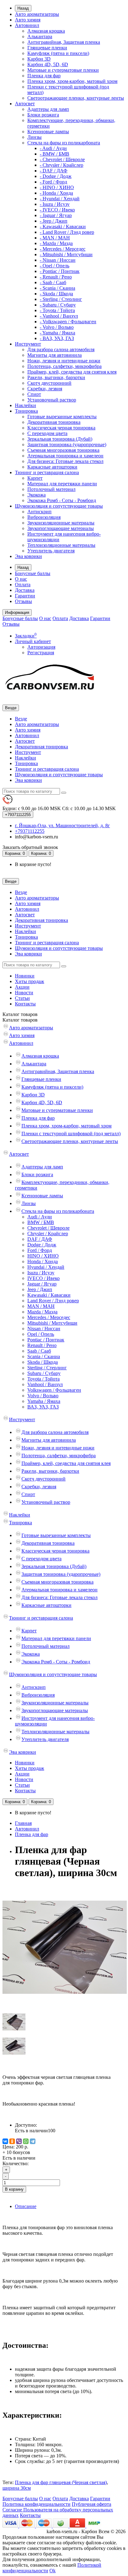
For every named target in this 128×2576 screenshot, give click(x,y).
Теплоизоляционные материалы (61, 545)
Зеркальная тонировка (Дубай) (60, 439)
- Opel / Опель (55, 266)
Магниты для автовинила (55, 355)
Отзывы (23, 601)
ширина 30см (17, 2488)
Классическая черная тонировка (61, 428)
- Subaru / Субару (58, 305)
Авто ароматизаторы (37, 14)
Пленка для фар (44, 76)
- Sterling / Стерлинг (61, 299)
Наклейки (25, 405)
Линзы (34, 137)
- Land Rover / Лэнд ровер (67, 232)
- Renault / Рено (56, 277)
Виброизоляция (44, 517)
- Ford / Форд (53, 182)
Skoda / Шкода (43, 1362)
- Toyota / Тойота (57, 310)
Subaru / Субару (44, 1373)
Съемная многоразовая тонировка (63, 450)
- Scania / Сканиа (57, 288)
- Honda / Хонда (56, 193)
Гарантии (25, 596)
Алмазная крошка (46, 31)
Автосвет (25, 104)
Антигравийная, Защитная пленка (64, 42)
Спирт (34, 394)
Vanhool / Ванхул (45, 1384)
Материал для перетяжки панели (62, 484)
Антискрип (39, 512)
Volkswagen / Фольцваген (54, 1390)
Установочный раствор (52, 400)
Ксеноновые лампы (48, 132)
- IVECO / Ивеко (57, 210)
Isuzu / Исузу (41, 1273)
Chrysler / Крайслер (48, 1234)
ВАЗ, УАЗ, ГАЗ (43, 1407)
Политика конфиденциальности (37, 2504)
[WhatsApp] (26, 2141)
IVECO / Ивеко (43, 1278)
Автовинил (27, 25)
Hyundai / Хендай (46, 1267)
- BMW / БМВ (55, 154)
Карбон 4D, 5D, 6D (48, 64)
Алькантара (40, 36)
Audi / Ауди (40, 1217)
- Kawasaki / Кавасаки (63, 227)
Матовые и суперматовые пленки (63, 70)
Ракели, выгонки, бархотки (56, 377)
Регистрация (41, 653)
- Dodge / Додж (56, 176)
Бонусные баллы (33, 573)
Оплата (23, 585)
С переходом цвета (47, 433)
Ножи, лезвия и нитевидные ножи (64, 361)
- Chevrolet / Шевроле (62, 159)
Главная (23, 1823)
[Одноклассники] (12, 2141)
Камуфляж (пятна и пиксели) (58, 53)
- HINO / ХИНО (57, 187)
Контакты (25, 1004)
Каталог (20, 1020)
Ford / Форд (40, 1250)
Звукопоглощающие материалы (61, 528)
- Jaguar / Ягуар (56, 215)
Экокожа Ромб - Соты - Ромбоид (62, 500)
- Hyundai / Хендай (60, 199)
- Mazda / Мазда (56, 243)
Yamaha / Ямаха (44, 1401)
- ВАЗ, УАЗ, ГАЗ (57, 338)
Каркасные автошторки (52, 467)
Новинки (25, 976)
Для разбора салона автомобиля (61, 349)
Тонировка (26, 411)
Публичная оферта (91, 2504)
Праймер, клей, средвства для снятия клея (72, 372)
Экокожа (37, 495)
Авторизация (41, 647)
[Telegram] (33, 2141)
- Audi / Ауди (53, 148)
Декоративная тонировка (54, 422)
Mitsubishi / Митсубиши (52, 1323)
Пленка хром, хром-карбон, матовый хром (72, 81)
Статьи (22, 998)
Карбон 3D (39, 59)
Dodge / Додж (42, 1245)
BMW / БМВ (41, 1222)
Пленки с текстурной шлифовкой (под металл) (71, 1134)
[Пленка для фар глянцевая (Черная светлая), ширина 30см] (65, 2008)
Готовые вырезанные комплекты (62, 417)
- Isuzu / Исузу (55, 204)
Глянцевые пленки (47, 48)
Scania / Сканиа (44, 1356)
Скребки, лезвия (45, 389)
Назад (23, 8)
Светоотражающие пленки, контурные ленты (76, 98)
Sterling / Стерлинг (47, 1368)
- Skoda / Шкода (56, 294)
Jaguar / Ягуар (42, 1284)
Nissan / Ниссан (44, 1329)
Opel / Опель (41, 1334)
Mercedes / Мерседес (49, 1317)
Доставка (25, 590)
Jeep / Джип (40, 1289)
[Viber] (19, 2141)
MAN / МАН (41, 1306)
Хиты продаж (30, 981)
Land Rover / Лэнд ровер (53, 1301)
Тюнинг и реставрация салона (47, 472)
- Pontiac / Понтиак (60, 271)
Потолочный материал (51, 489)
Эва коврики (28, 556)
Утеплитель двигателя (51, 551)
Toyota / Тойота (43, 1379)
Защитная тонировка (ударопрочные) (67, 444)
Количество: (16, 2163)
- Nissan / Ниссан (58, 260)
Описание (26, 2206)
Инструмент (28, 344)
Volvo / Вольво (43, 1396)
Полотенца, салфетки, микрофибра (64, 366)
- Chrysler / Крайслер (62, 165)
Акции (22, 987)
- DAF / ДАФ (54, 171)
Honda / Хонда (43, 1261)
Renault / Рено (42, 1345)
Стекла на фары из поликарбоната (64, 143)
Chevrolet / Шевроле (48, 1228)
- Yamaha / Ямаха (57, 333)
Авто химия (28, 20)
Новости (24, 993)
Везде (21, 719)
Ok (53, 2571)
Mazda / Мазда (42, 1312)
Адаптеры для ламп (48, 109)
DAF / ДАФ (40, 1239)
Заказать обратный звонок (30, 847)
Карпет (35, 478)
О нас (21, 579)
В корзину (14, 2189)
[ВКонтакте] (5, 2141)
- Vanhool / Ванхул (59, 316)
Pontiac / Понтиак (46, 1340)
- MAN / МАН (55, 238)
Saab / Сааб (39, 1351)
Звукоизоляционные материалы (61, 523)
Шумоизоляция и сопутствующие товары (59, 506)
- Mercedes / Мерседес (63, 249)
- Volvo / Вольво (57, 327)
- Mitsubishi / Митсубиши (66, 254)
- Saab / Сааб (53, 282)
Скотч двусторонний (49, 383)
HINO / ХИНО (43, 1256)
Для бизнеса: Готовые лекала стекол (65, 461)
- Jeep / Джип (54, 221)
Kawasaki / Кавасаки (49, 1295)
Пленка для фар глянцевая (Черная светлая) (61, 2482)
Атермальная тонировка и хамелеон (65, 456)
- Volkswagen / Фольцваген (68, 322)
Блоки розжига (43, 115)
